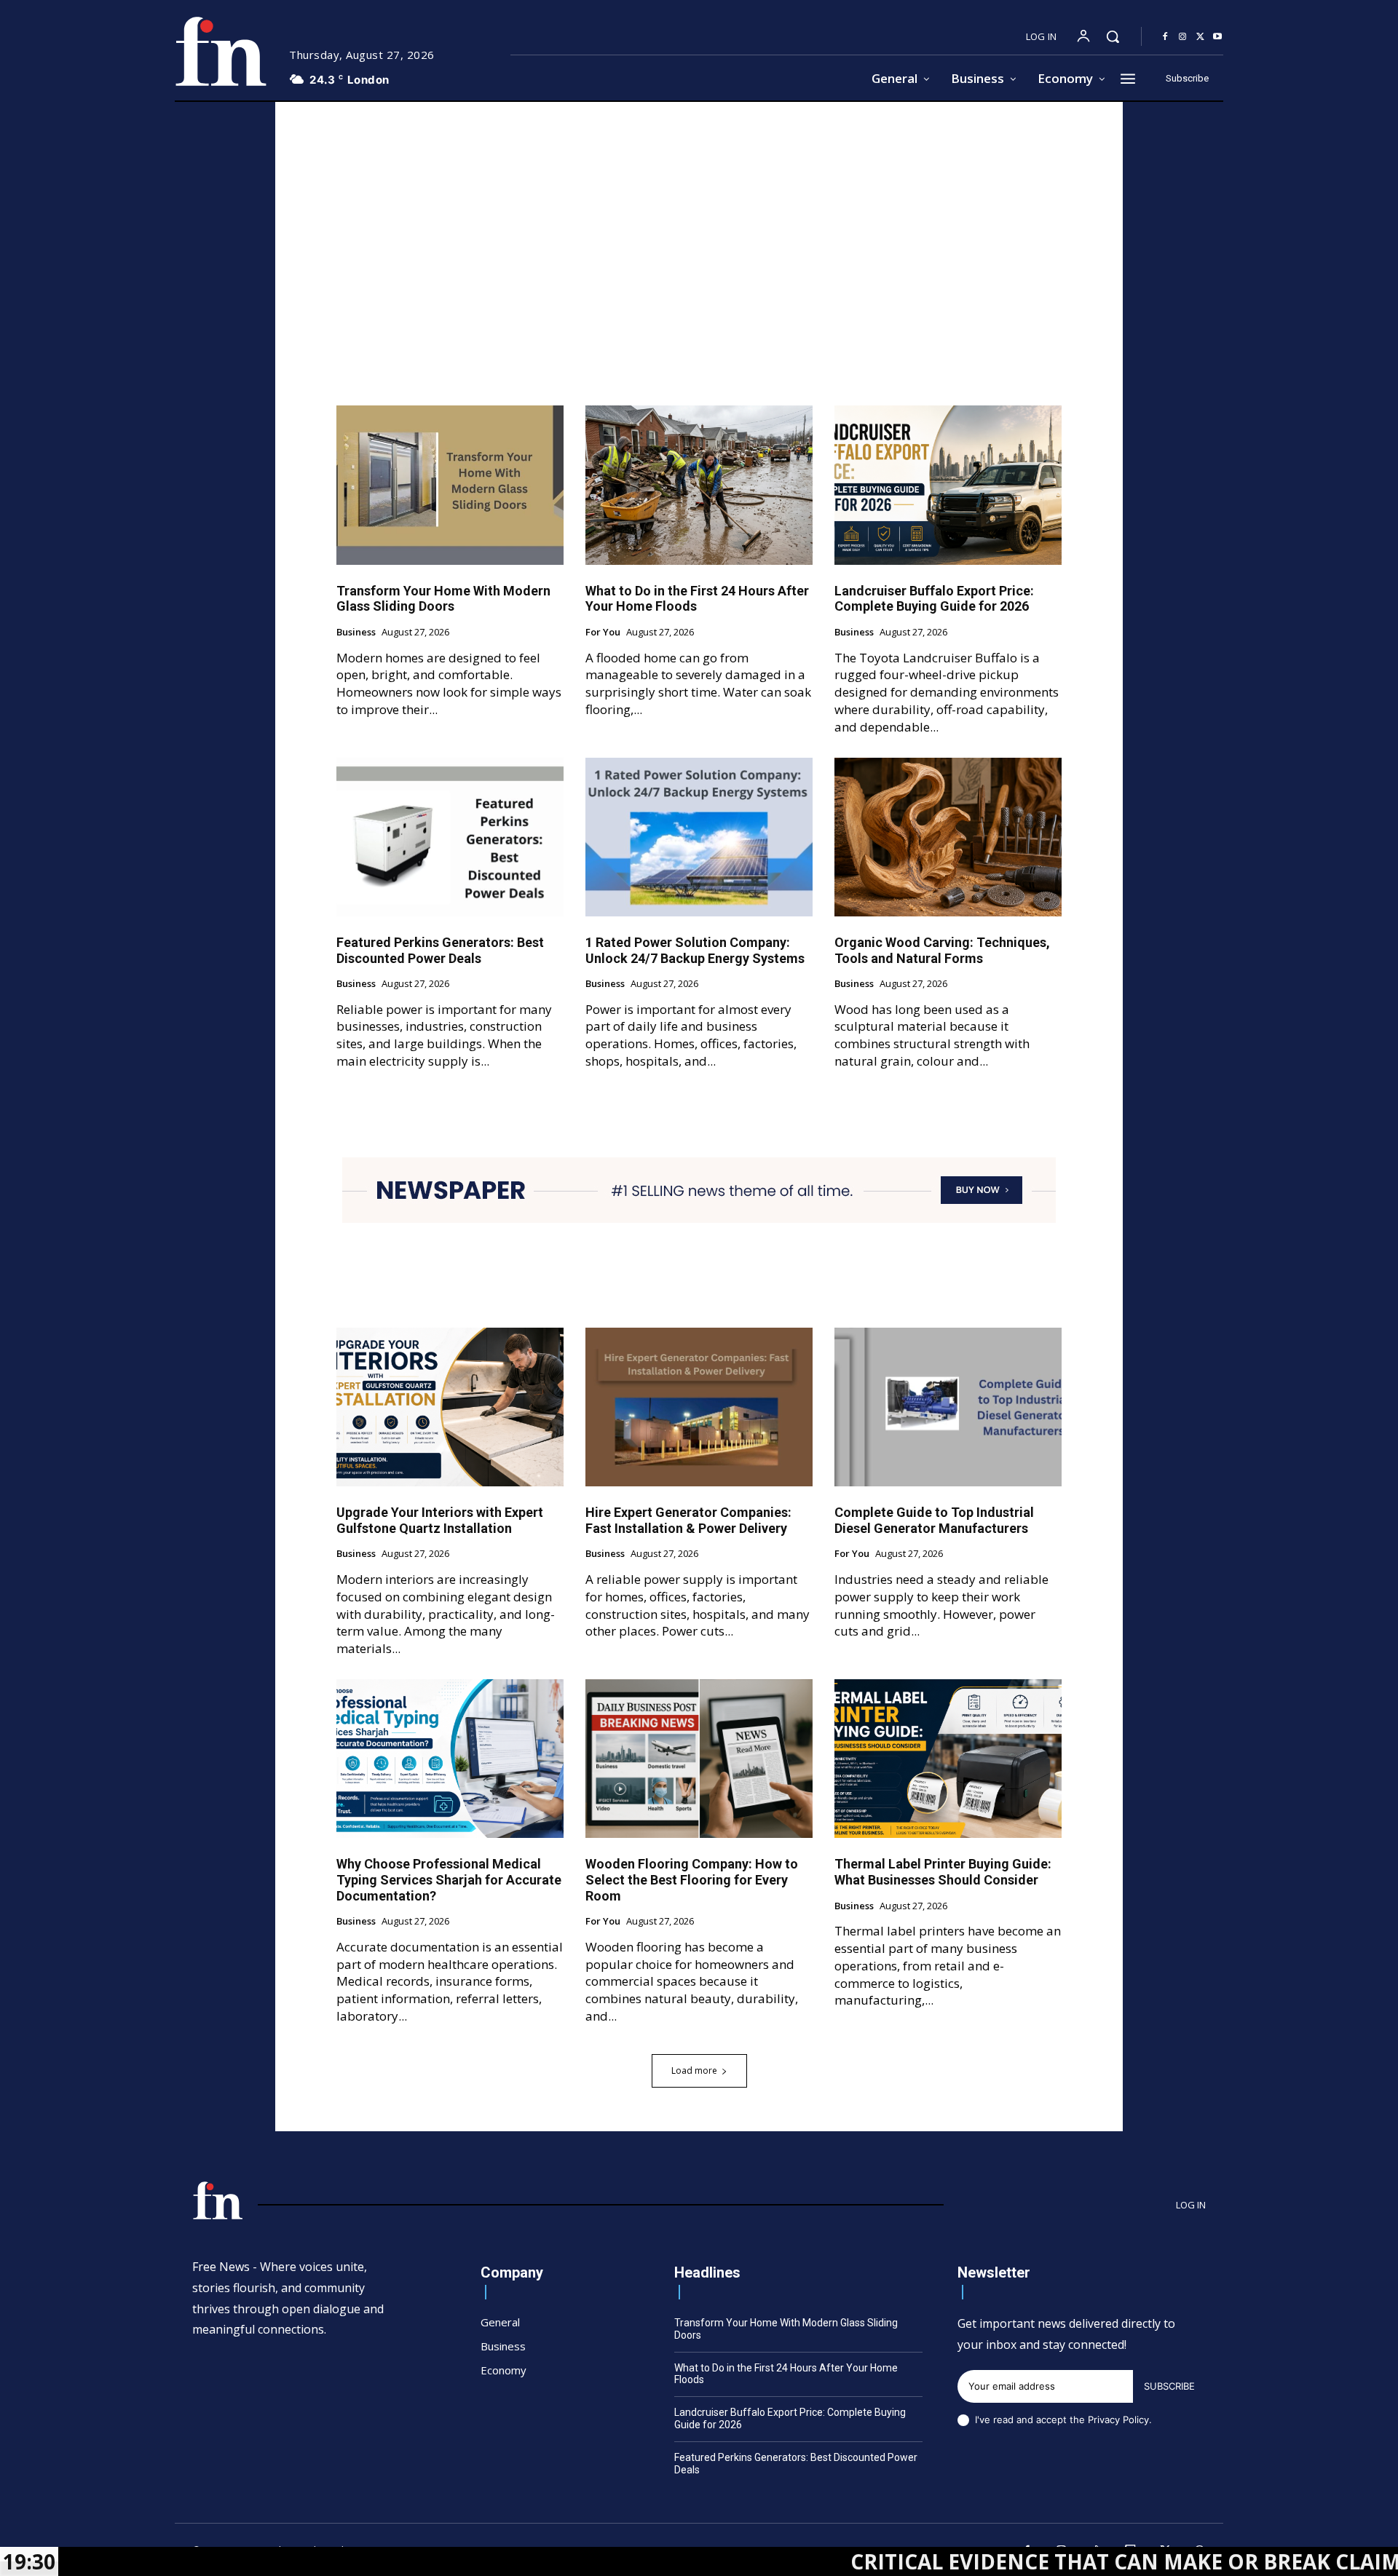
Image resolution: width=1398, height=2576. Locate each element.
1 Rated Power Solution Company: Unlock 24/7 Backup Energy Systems (695, 950)
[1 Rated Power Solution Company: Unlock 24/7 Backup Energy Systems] (699, 837)
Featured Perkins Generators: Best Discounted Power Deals (440, 950)
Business (356, 633)
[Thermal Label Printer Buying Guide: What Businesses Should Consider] (948, 1759)
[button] (1113, 36)
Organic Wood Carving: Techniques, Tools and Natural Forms (942, 950)
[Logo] (221, 51)
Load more (694, 2070)
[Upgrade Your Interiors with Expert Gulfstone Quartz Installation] (450, 1407)
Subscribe (1169, 2386)
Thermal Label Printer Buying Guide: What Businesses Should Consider (943, 1872)
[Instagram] (1182, 37)
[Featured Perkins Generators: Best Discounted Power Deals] (450, 837)
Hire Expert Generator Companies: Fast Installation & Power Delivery (688, 1520)
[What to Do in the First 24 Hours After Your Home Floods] (699, 485)
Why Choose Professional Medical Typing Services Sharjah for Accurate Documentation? (449, 1879)
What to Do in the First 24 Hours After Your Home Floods (786, 2374)
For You (603, 633)
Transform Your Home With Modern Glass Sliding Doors (443, 599)
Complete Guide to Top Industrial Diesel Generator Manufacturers (934, 1520)
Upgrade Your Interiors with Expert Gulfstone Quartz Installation (440, 1520)
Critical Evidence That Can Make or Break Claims (984, 2561)
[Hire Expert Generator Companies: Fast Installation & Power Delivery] (699, 1407)
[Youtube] (1217, 37)
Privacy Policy (1118, 2420)
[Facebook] (1165, 37)
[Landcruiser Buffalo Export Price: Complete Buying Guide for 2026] (948, 485)
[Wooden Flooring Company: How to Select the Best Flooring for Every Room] (699, 1759)
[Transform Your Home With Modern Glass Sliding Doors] (450, 485)
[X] (1200, 37)
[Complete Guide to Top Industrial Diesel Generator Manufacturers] (948, 1407)
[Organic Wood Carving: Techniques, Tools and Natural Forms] (948, 837)
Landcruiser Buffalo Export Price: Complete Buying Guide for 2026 (934, 599)
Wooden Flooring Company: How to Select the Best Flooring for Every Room (692, 1879)
